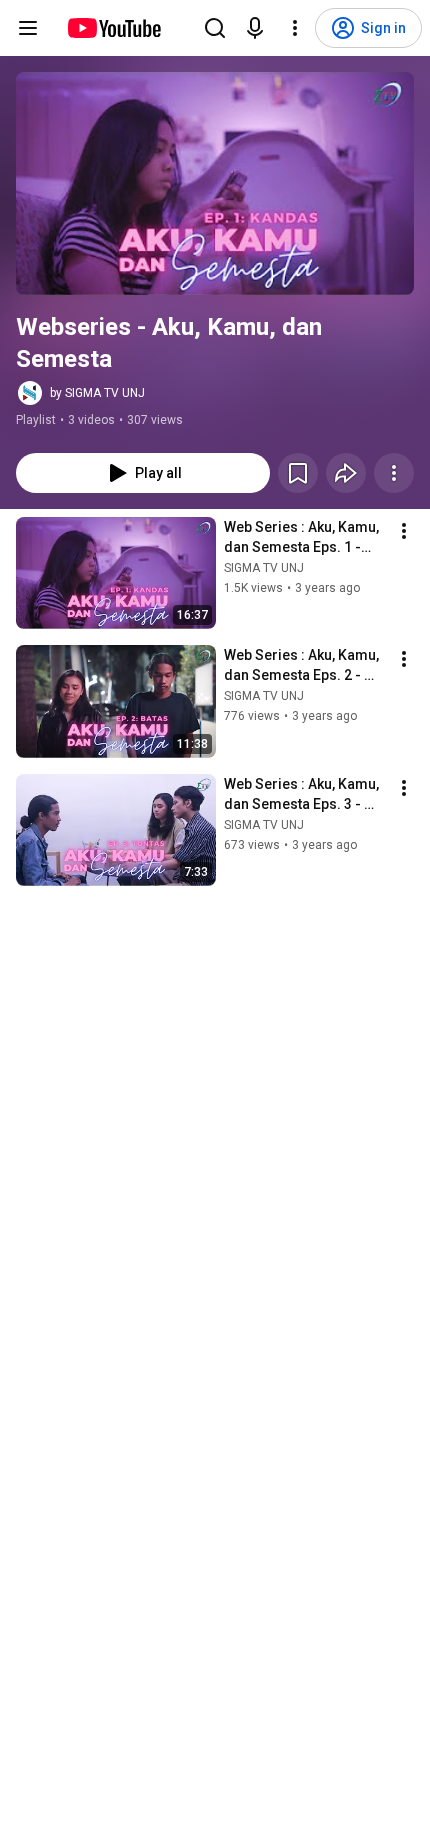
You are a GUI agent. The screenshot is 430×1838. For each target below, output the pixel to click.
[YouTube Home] (113, 28)
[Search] (215, 28)
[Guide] (28, 28)
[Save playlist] (298, 473)
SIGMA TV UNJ (264, 568)
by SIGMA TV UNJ (97, 393)
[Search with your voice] (255, 28)
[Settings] (295, 28)
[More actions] (394, 473)
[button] (215, 183)
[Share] (346, 473)
